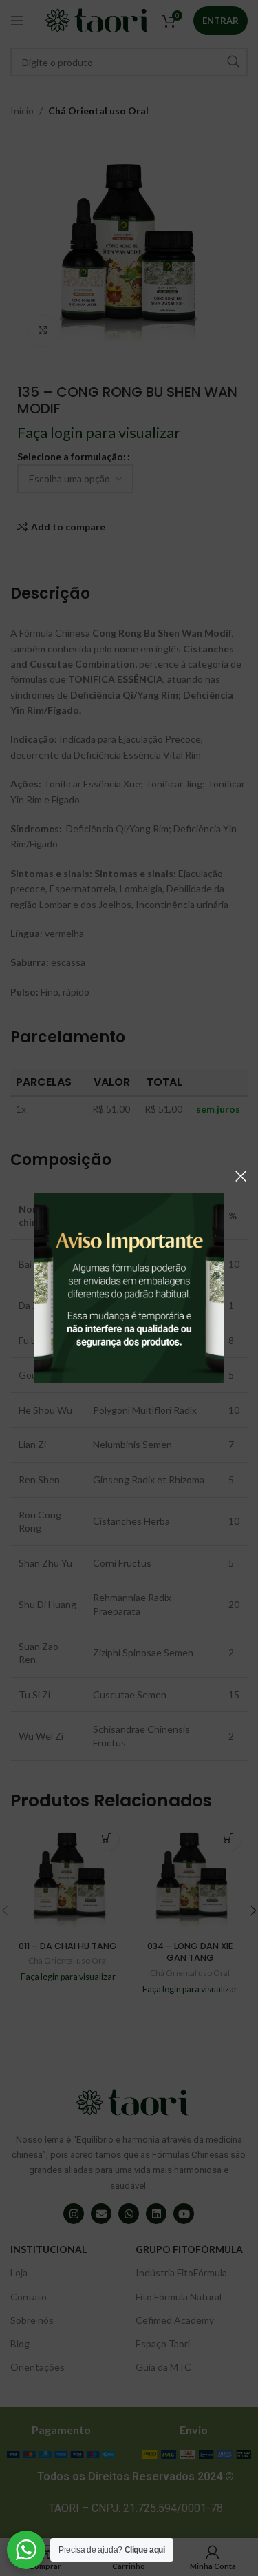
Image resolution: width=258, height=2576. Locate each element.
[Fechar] (241, 1176)
